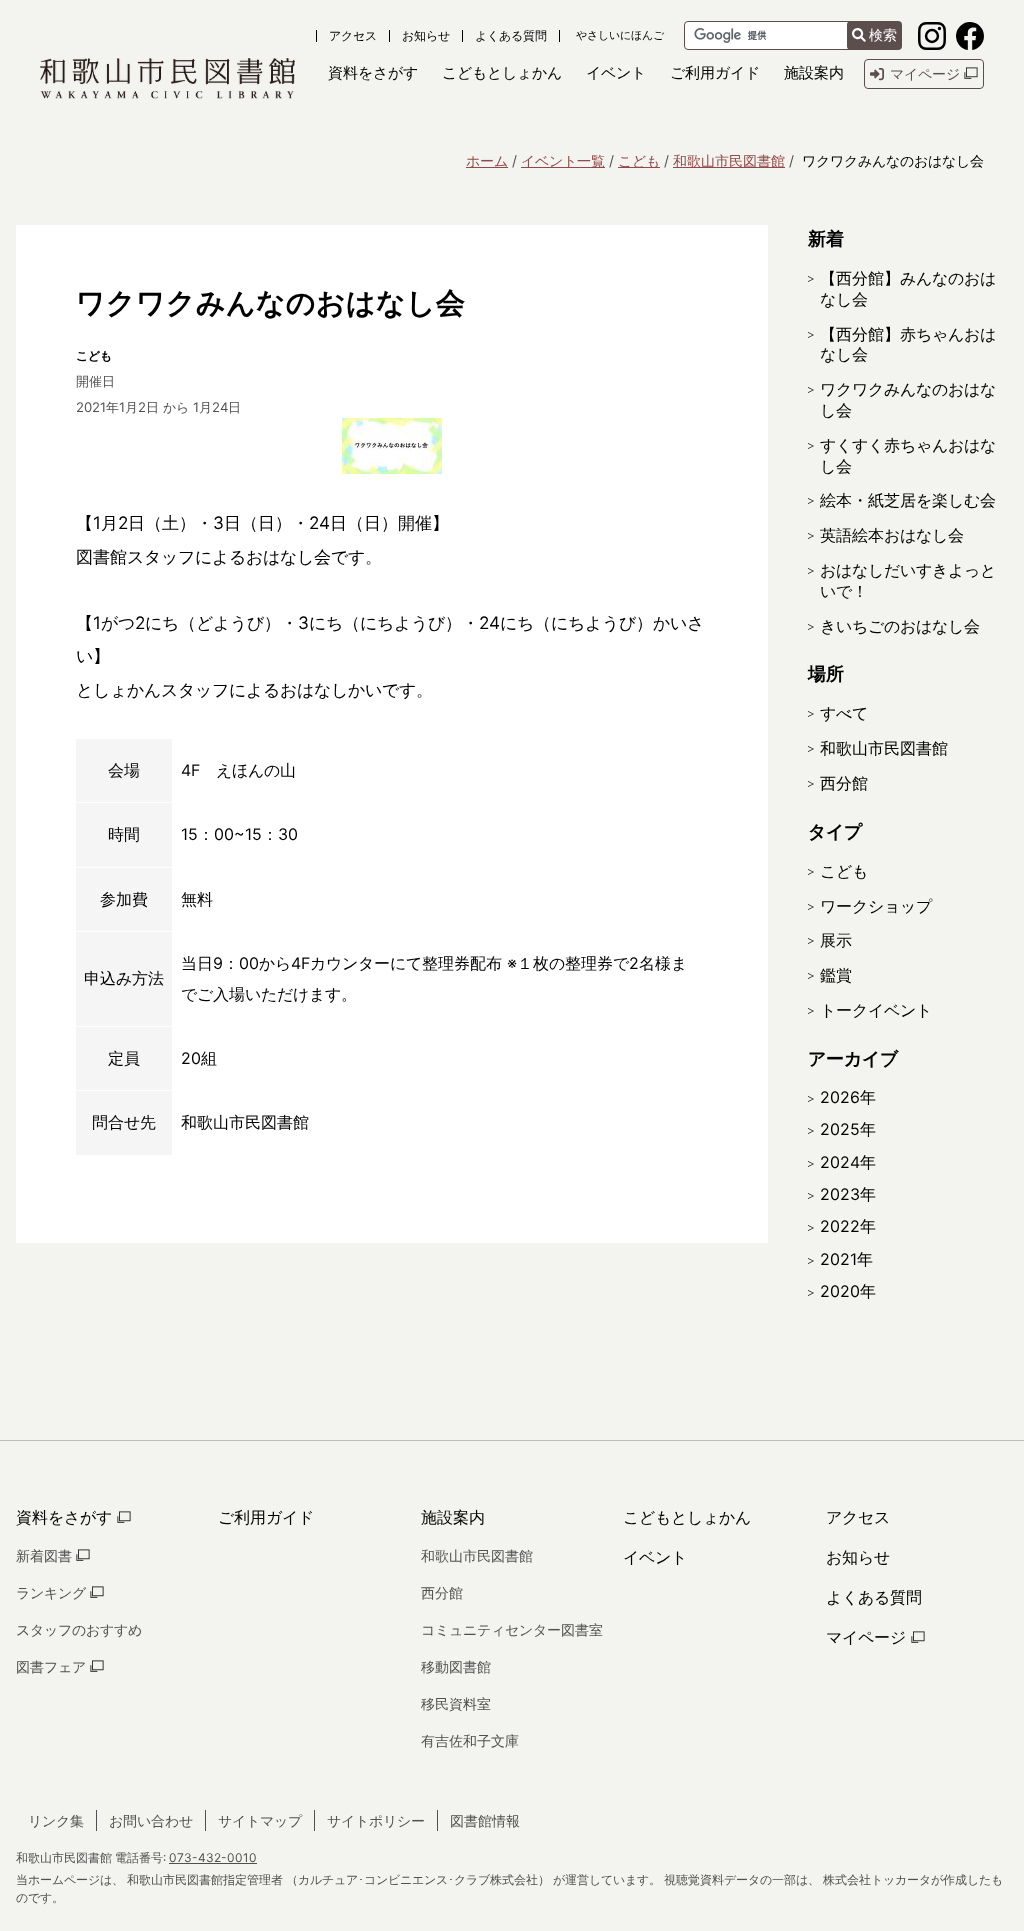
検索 (883, 35)
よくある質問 (511, 36)
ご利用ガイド (266, 1517)
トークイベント (876, 1010)
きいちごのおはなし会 (900, 626)
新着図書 (46, 1555)
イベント (655, 1557)
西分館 (844, 783)
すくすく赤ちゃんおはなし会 (908, 455)
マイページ (868, 1637)
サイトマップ (260, 1820)
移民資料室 (456, 1703)
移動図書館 (456, 1666)
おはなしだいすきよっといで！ (908, 580)
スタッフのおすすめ (79, 1629)
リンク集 (56, 1820)
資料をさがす (66, 1517)
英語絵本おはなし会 (892, 535)
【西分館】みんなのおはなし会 (908, 288)
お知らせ (426, 36)
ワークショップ (876, 906)
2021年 (846, 1259)
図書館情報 (485, 1820)
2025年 (848, 1129)
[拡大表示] (392, 446)
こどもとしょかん (687, 1517)
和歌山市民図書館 (729, 160)
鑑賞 (836, 975)
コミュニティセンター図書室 (512, 1629)
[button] (373, 73)
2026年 (848, 1097)
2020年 (848, 1291)
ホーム (487, 160)
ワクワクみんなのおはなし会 (908, 399)
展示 (836, 940)
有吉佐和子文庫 (470, 1740)
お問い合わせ (151, 1820)
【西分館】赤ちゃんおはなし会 (908, 344)
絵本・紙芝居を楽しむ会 (908, 500)
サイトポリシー (376, 1820)
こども (639, 160)
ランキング (53, 1592)
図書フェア (53, 1666)
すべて (844, 713)
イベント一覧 (563, 160)
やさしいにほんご (620, 35)
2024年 (848, 1162)
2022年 (848, 1226)
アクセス (353, 36)
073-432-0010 (213, 1857)
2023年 (848, 1194)
